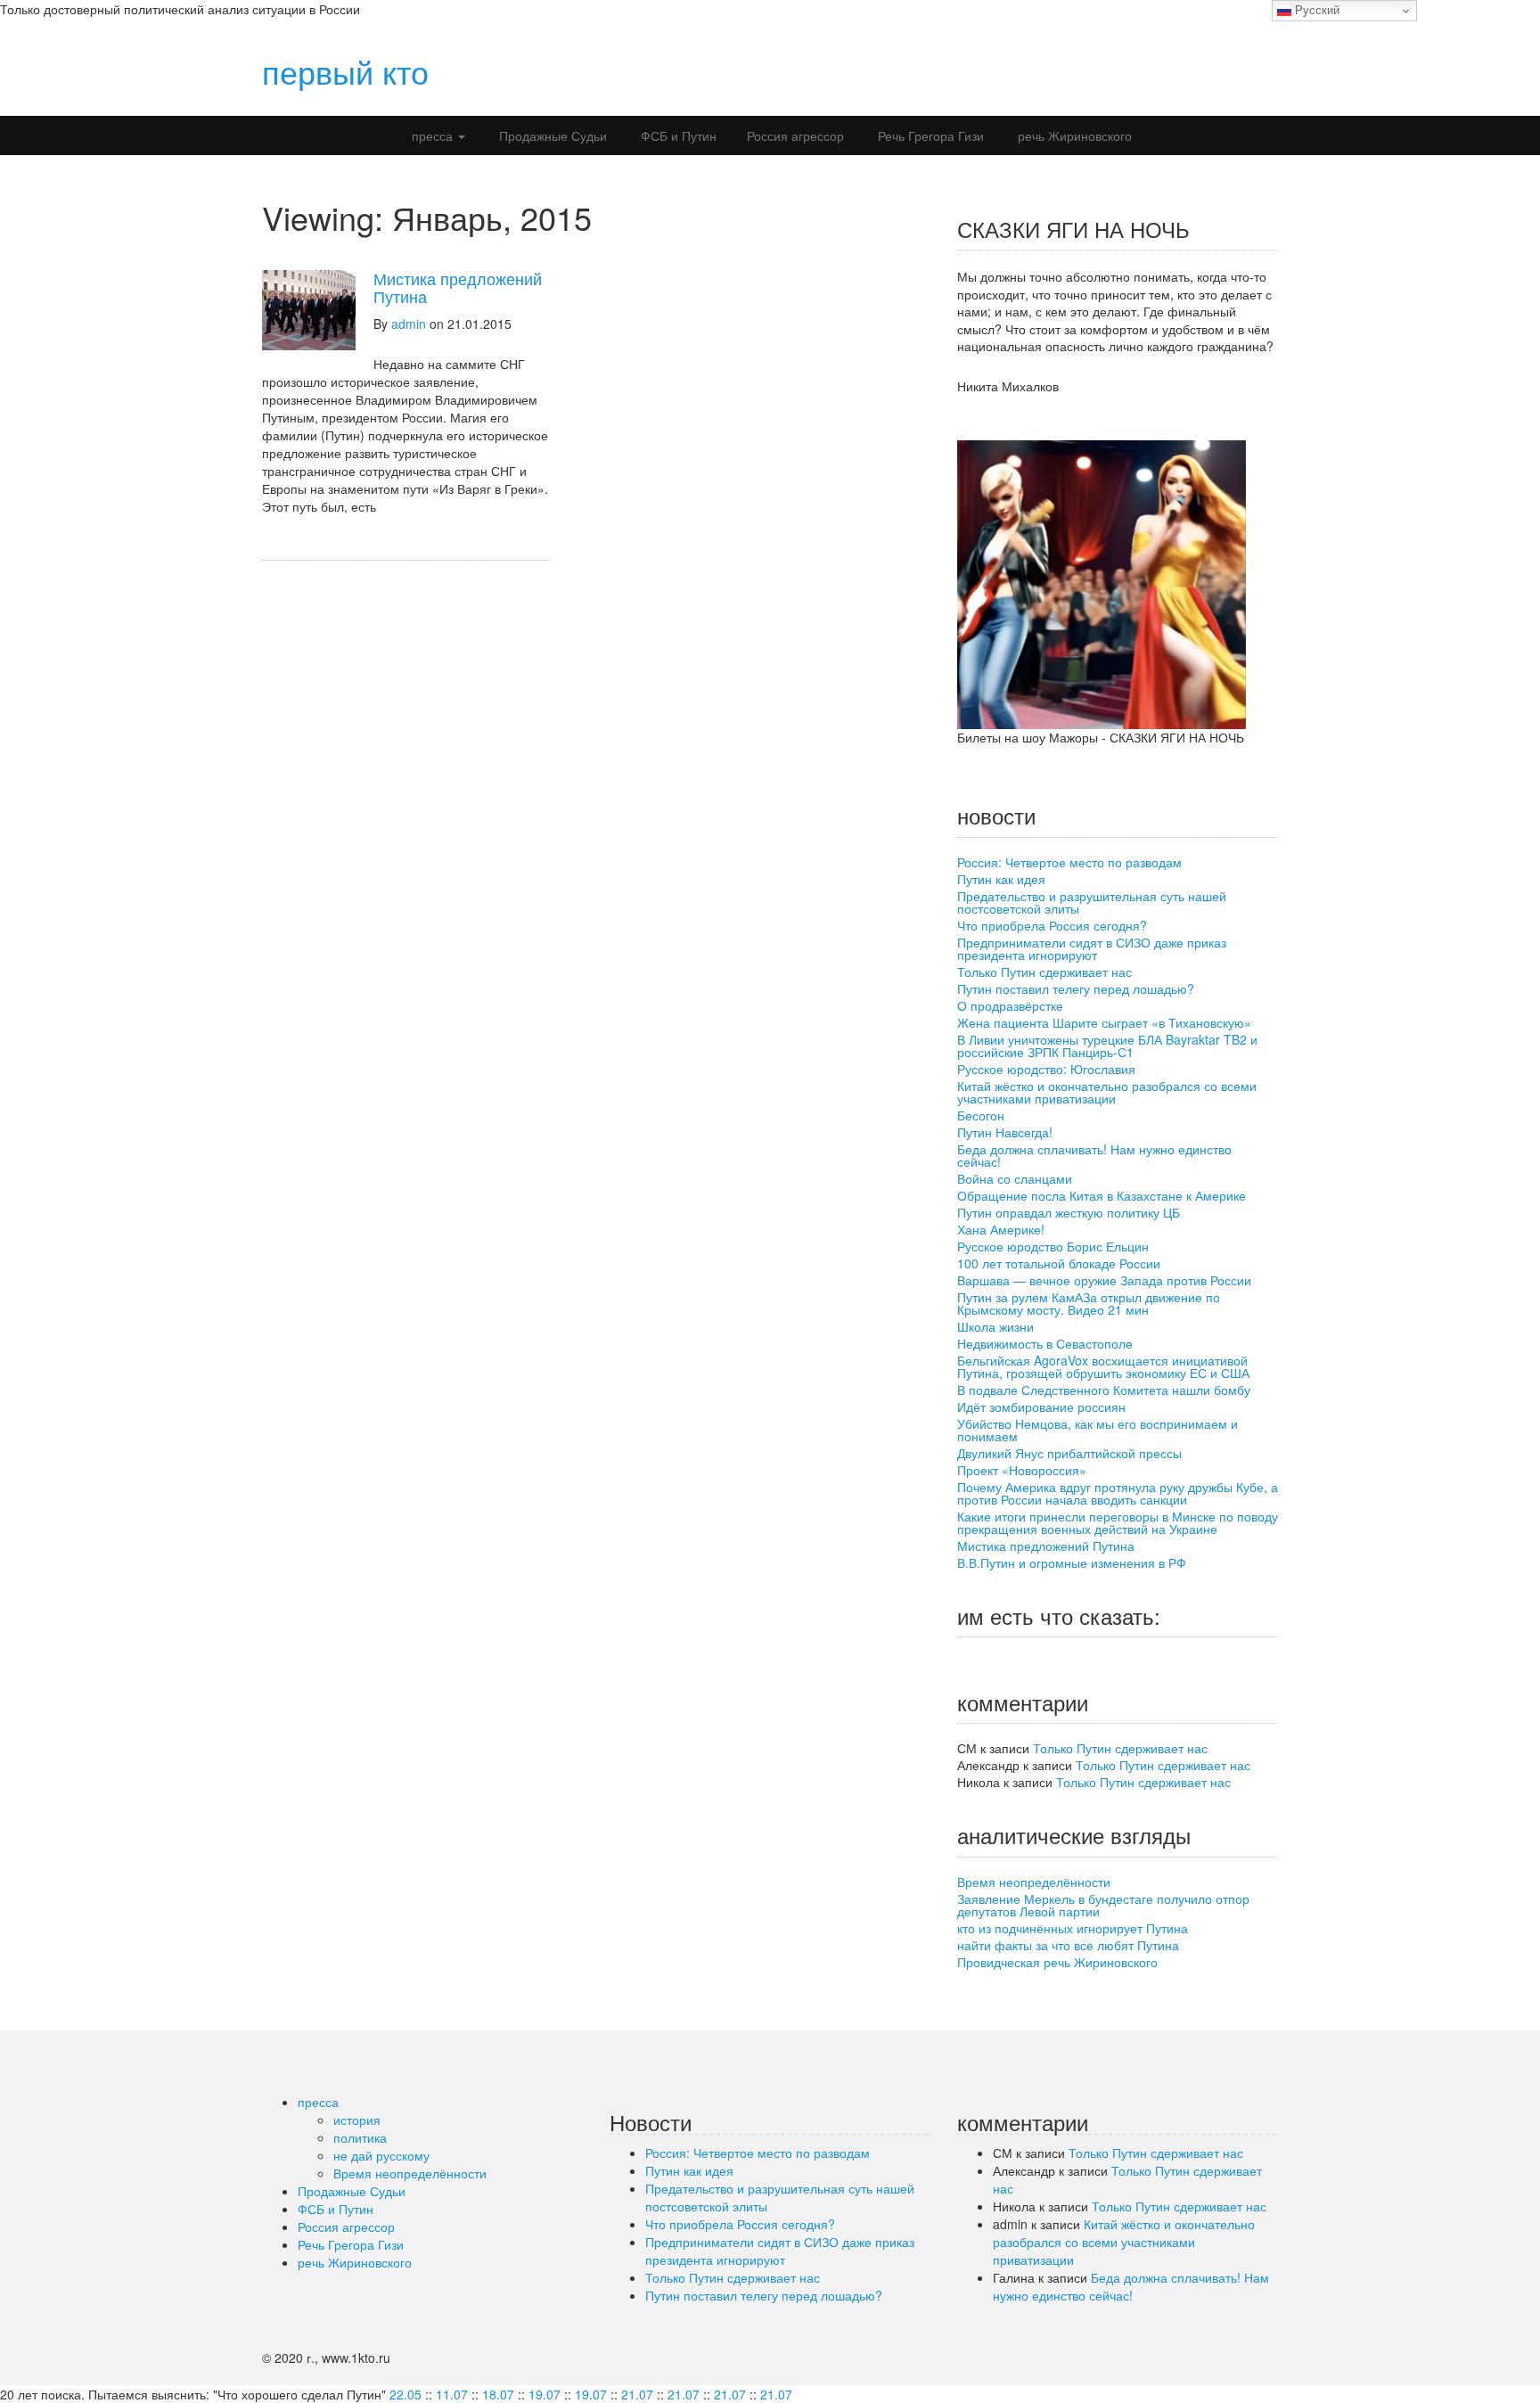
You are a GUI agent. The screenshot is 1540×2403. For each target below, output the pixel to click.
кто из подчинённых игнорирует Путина (1073, 1928)
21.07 (637, 2394)
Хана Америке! (1001, 1229)
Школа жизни (995, 1326)
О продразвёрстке (1010, 1005)
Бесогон (981, 1115)
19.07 (545, 2394)
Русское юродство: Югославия (1046, 1069)
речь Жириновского (1073, 135)
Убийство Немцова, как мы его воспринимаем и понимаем (1098, 1430)
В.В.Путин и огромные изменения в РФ (1072, 1562)
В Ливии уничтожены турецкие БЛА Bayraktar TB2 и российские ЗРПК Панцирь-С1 (1107, 1046)
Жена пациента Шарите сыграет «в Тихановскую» (1104, 1022)
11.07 (452, 2394)
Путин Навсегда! (1005, 1132)
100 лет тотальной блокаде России (1059, 1263)
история (357, 2120)
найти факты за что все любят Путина (1068, 1945)
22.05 (405, 2394)
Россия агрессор (795, 135)
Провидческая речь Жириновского (1057, 1962)
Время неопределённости (1034, 1882)
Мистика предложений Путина (458, 287)
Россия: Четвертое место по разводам (1069, 862)
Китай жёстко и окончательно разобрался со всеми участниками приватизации (1107, 1092)
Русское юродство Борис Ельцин (1053, 1246)
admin (409, 324)
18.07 (498, 2394)
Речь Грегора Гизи (929, 135)
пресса (432, 135)
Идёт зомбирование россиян (1041, 1407)
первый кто (345, 71)
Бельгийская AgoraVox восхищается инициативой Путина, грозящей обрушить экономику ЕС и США (1103, 1366)
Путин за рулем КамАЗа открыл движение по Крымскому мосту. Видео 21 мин (1089, 1303)
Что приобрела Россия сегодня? (1052, 925)
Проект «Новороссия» (1022, 1470)
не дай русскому (381, 2155)
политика (360, 2137)
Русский (1315, 10)
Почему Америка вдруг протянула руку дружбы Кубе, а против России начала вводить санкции (1118, 1493)
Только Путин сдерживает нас (1044, 972)
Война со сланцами (1015, 1178)
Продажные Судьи (551, 135)
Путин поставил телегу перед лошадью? (1076, 988)
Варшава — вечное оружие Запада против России (1104, 1280)
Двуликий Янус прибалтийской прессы (1069, 1453)
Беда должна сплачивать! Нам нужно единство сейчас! (1094, 1155)
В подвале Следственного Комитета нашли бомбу (1104, 1390)
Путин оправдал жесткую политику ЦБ (1069, 1212)
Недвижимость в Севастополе (1045, 1343)
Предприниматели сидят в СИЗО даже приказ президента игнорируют (1092, 948)
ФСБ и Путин (677, 135)
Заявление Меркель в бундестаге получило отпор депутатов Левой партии (1103, 1905)
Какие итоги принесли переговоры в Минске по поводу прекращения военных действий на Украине (1118, 1522)
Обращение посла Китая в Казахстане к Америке (1102, 1195)
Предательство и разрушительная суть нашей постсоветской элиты (1092, 902)
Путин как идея (1001, 879)
